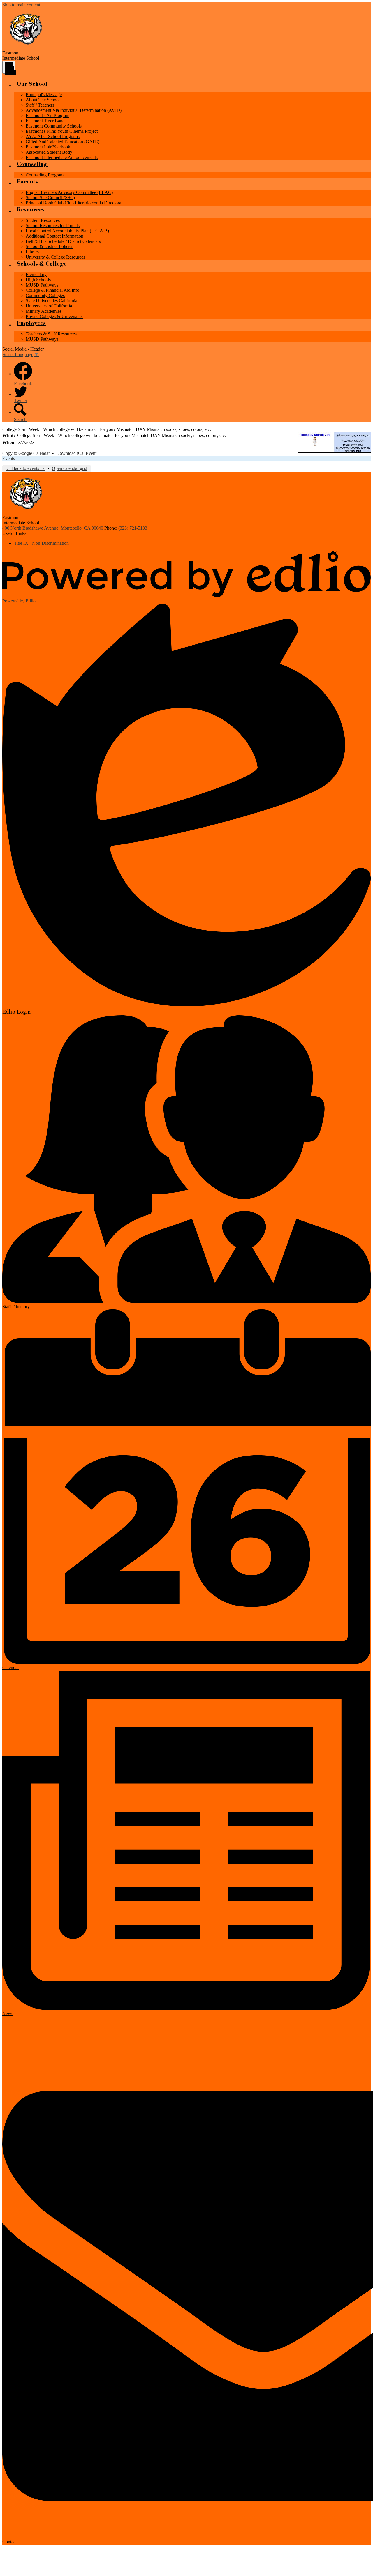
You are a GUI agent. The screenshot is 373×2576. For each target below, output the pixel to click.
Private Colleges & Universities (54, 316)
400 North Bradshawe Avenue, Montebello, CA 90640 (53, 528)
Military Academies (44, 311)
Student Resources (43, 220)
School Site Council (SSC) (50, 198)
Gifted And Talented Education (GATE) (63, 142)
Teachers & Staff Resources (51, 334)
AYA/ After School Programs (53, 136)
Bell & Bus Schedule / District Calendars (63, 241)
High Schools (38, 280)
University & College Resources (55, 257)
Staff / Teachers (40, 105)
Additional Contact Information (54, 236)
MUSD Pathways (42, 285)
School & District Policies (49, 246)
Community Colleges (45, 295)
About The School (43, 100)
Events (9, 458)
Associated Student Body (49, 152)
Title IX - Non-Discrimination (41, 543)
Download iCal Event (76, 453)
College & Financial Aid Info (52, 290)
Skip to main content (21, 5)
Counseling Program (45, 175)
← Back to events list (26, 468)
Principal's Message (44, 94)
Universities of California (49, 306)
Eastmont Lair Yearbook (48, 147)
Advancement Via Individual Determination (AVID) (74, 110)
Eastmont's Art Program (47, 115)
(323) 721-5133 (133, 528)
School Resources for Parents (53, 226)
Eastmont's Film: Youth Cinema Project (62, 131)
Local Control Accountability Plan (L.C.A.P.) (67, 231)
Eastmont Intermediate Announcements (62, 157)
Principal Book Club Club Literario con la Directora (73, 203)
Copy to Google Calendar (26, 453)
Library (32, 252)
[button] (32, 86)
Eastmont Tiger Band (45, 121)
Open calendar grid (70, 468)
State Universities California (51, 301)
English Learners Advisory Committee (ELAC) (69, 192)
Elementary (36, 274)
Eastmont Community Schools (54, 126)
